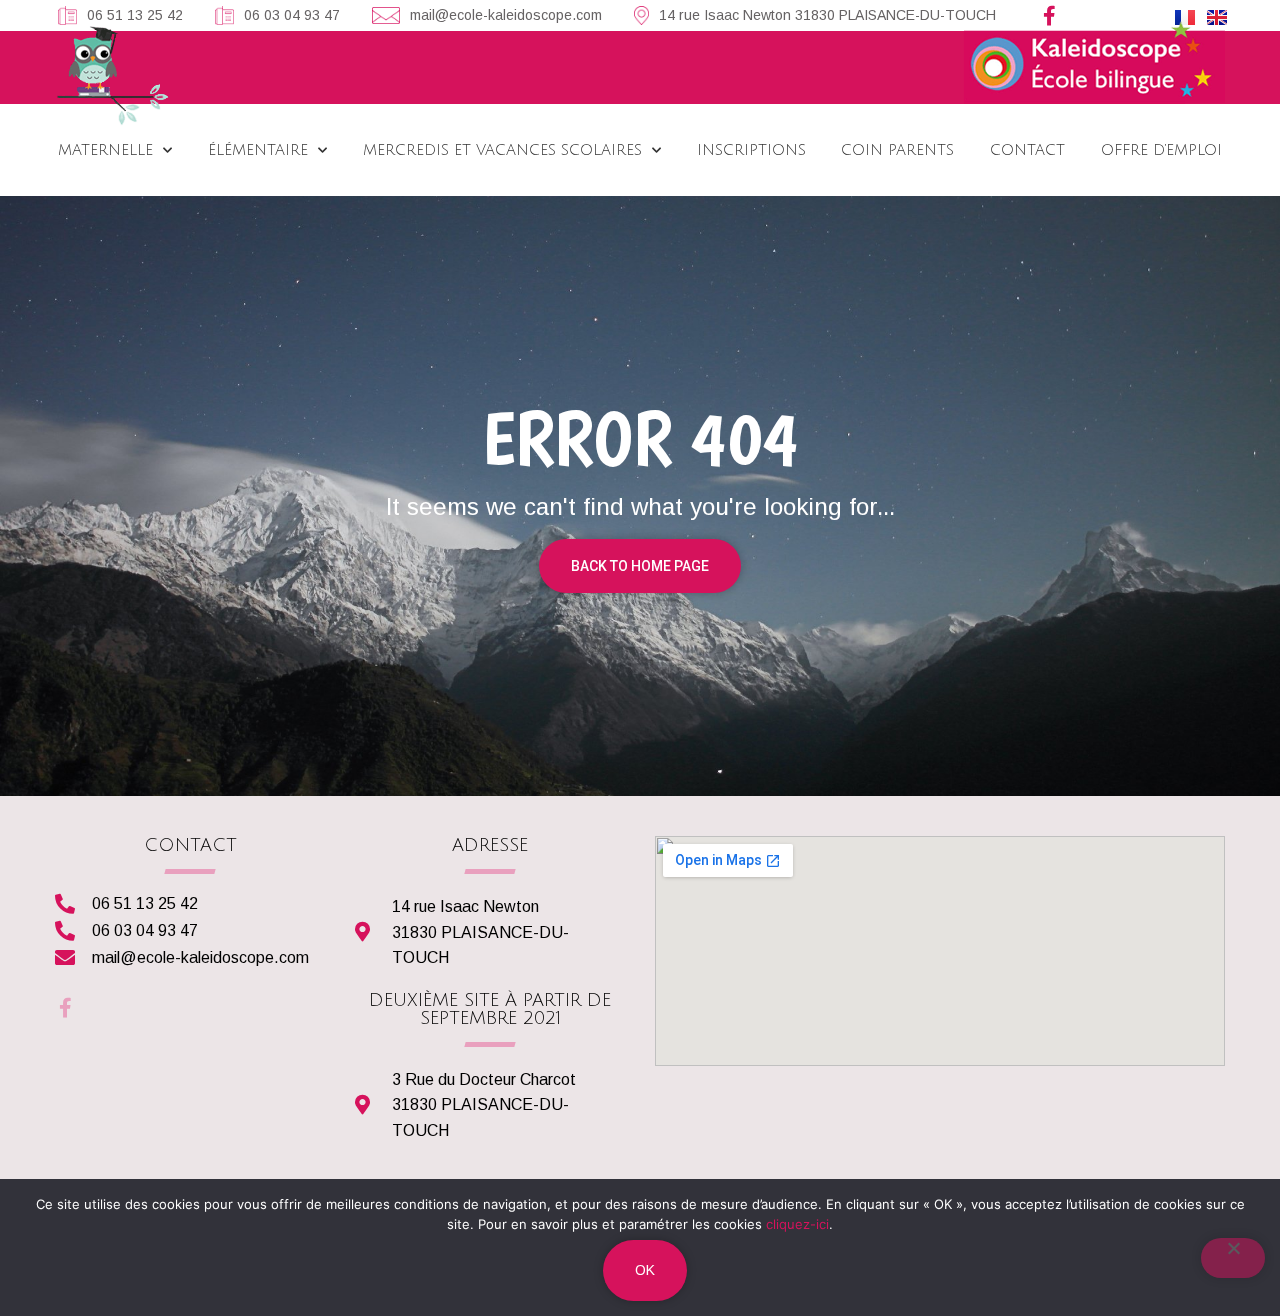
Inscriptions (750, 150)
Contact (1027, 150)
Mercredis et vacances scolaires (502, 150)
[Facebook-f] (1050, 16)
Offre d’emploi (1161, 150)
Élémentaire (258, 150)
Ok (645, 1270)
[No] (1233, 1258)
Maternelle (105, 150)
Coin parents (897, 150)
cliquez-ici (797, 1224)
